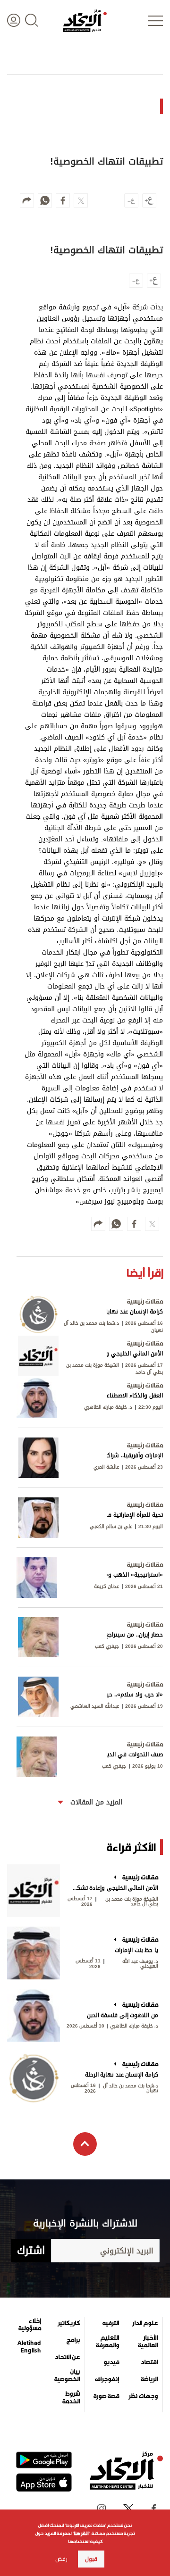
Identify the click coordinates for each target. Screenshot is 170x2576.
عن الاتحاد (67, 2357)
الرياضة (149, 2379)
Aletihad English (29, 2347)
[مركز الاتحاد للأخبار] (85, 21)
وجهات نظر (143, 2396)
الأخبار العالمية (148, 2342)
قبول (91, 2559)
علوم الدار (145, 2323)
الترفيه (111, 2323)
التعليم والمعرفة (107, 2342)
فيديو (111, 2362)
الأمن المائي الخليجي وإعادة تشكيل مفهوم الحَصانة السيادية (115, 1888)
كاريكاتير (69, 2323)
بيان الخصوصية (67, 2376)
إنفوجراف (107, 2379)
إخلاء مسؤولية (30, 2325)
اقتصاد (149, 2362)
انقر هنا (81, 2533)
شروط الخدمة (71, 2398)
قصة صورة (106, 2396)
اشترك (31, 2251)
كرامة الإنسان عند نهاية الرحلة (122, 2075)
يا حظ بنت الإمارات (136, 1950)
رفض (61, 2559)
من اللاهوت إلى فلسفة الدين (123, 2015)
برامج (73, 2340)
